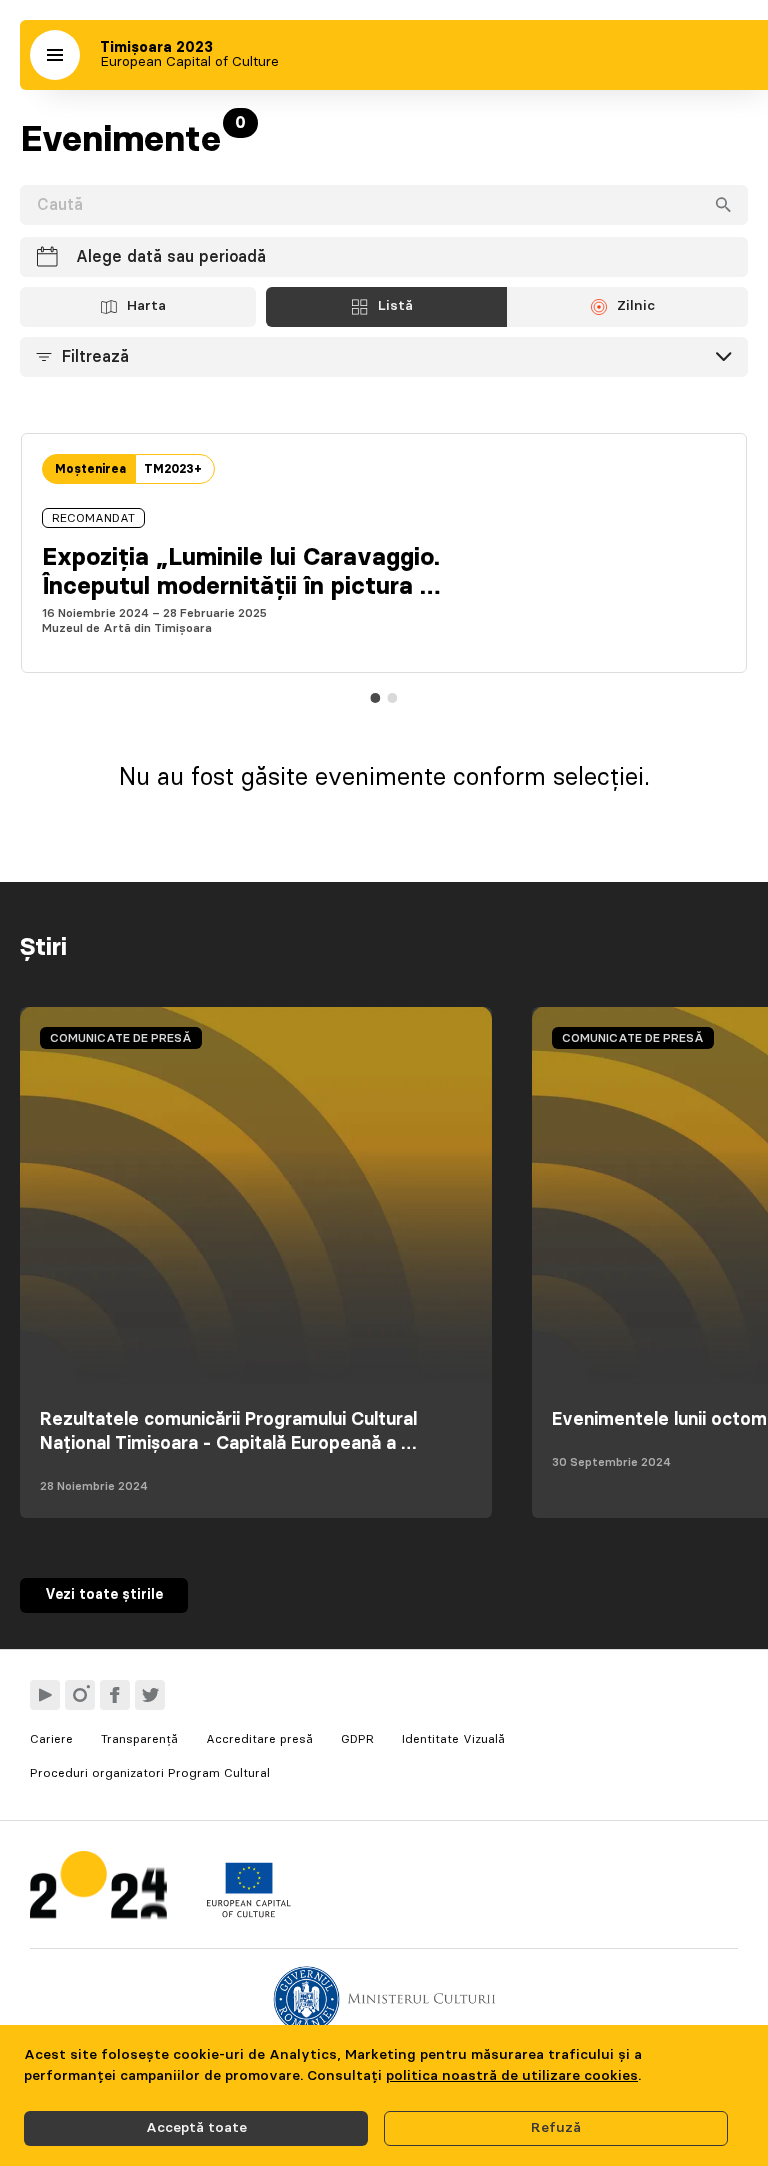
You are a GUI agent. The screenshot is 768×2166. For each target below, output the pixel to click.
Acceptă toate (196, 2128)
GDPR (357, 1739)
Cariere (51, 1739)
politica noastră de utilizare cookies (512, 2076)
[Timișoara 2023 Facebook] (115, 1695)
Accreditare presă (259, 1739)
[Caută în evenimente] (723, 205)
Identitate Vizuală (453, 1739)
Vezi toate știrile (104, 1595)
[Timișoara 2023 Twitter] (150, 1695)
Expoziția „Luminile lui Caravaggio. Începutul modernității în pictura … (241, 572)
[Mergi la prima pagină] (98, 1889)
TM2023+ (173, 469)
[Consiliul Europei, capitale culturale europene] (248, 1913)
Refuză (556, 2128)
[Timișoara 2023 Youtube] (45, 1695)
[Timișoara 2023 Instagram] (80, 1695)
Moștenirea (90, 469)
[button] (55, 55)
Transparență (139, 1739)
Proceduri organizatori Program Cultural (150, 1773)
